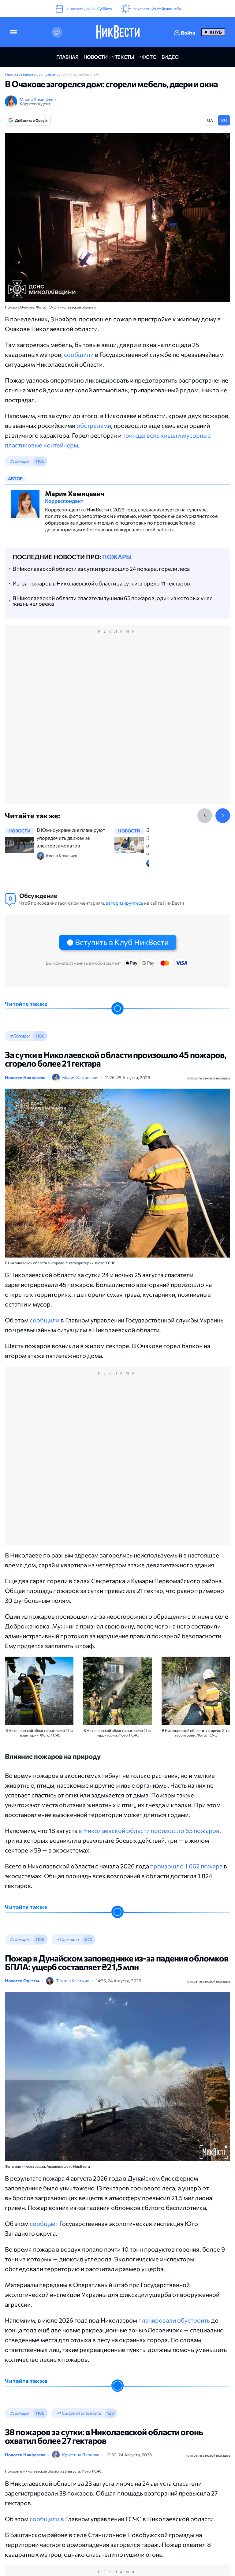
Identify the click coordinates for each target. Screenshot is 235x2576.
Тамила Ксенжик (73, 1981)
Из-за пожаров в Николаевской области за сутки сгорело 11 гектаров (101, 583)
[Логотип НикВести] (118, 32)
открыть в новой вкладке (209, 1078)
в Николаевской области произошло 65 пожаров (149, 1830)
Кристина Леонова (81, 2455)
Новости (29, 75)
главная (67, 57)
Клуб (216, 32)
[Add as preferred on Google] (57, 32)
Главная (12, 75)
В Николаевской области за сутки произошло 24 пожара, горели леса (101, 569)
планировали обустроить (174, 2320)
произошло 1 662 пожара (186, 1866)
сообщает (44, 2223)
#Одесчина (67, 1939)
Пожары (117, 557)
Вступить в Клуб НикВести (122, 942)
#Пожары (20, 461)
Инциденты (49, 75)
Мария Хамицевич (38, 99)
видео (170, 57)
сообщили (79, 354)
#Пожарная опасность (79, 2413)
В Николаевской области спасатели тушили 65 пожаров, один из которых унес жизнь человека (112, 601)
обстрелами (94, 425)
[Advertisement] (117, 721)
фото (149, 57)
